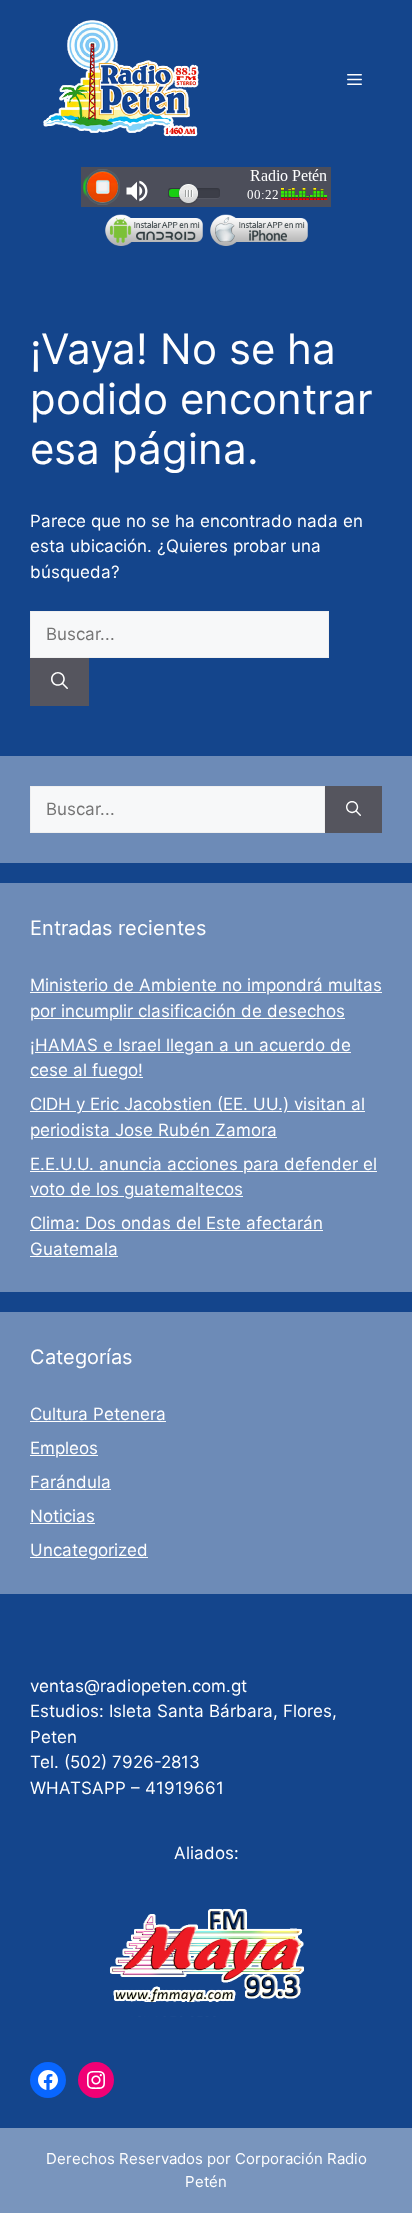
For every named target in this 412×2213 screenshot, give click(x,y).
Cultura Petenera (98, 1414)
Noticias (62, 1516)
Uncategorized (89, 1550)
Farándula (70, 1482)
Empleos (64, 1448)
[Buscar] (59, 682)
